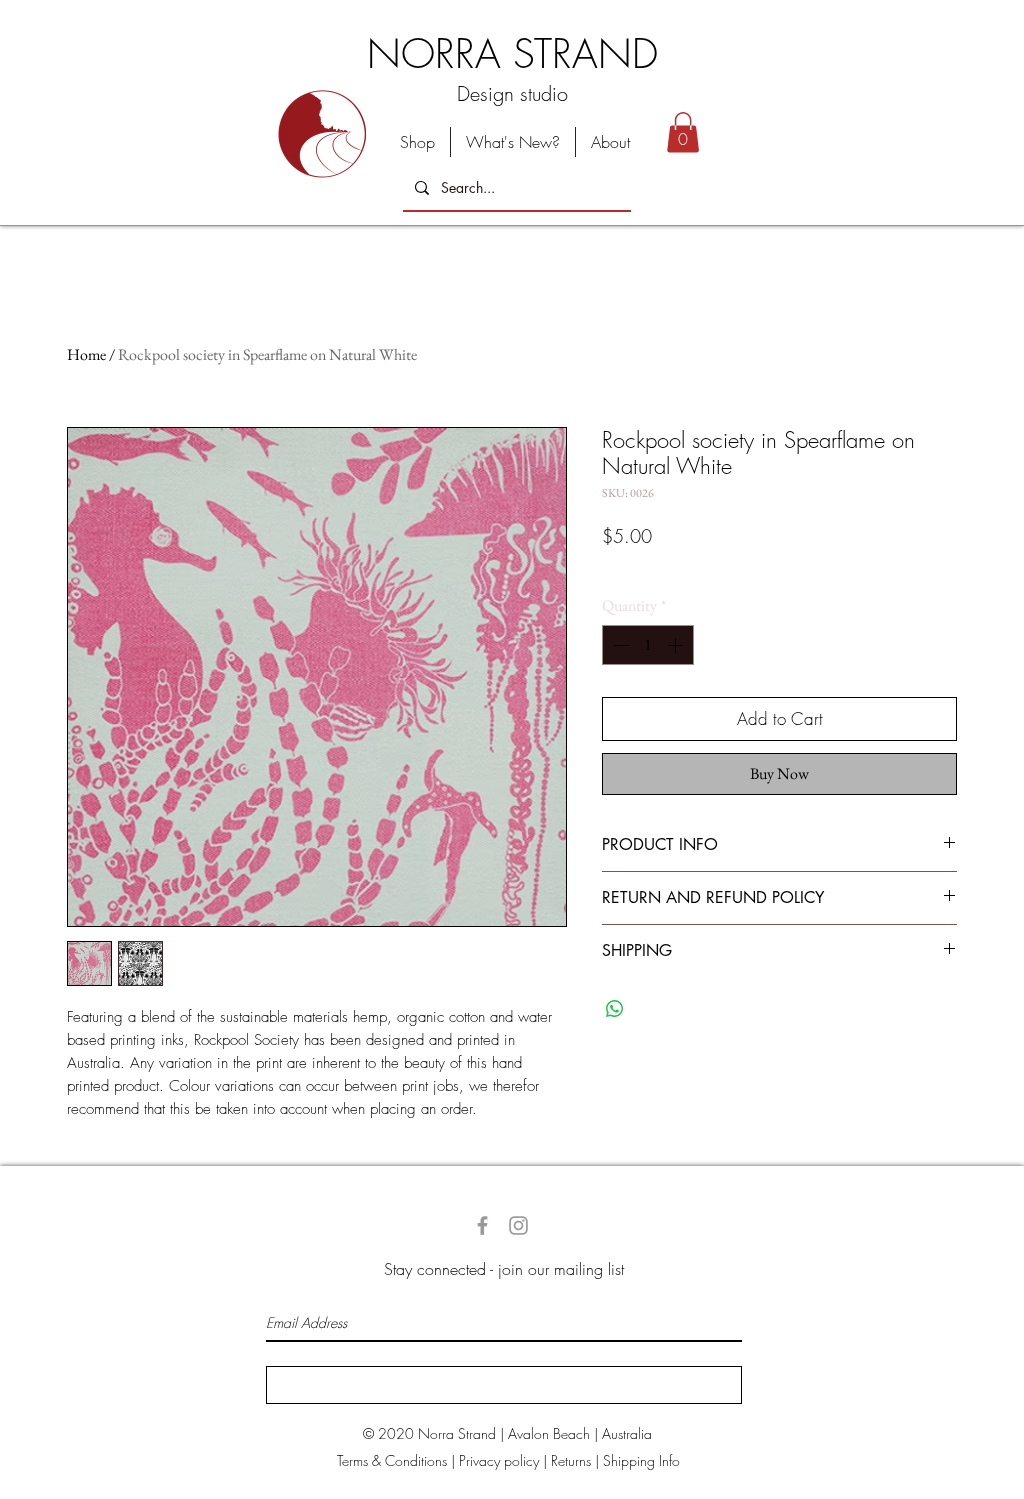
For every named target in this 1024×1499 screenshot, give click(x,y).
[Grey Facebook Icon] (482, 1225)
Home (86, 354)
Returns (571, 1460)
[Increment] (677, 645)
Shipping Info (641, 1460)
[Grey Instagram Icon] (518, 1225)
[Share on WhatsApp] (615, 1009)
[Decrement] (619, 645)
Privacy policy (499, 1460)
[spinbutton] (648, 645)
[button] (683, 132)
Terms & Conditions (392, 1460)
